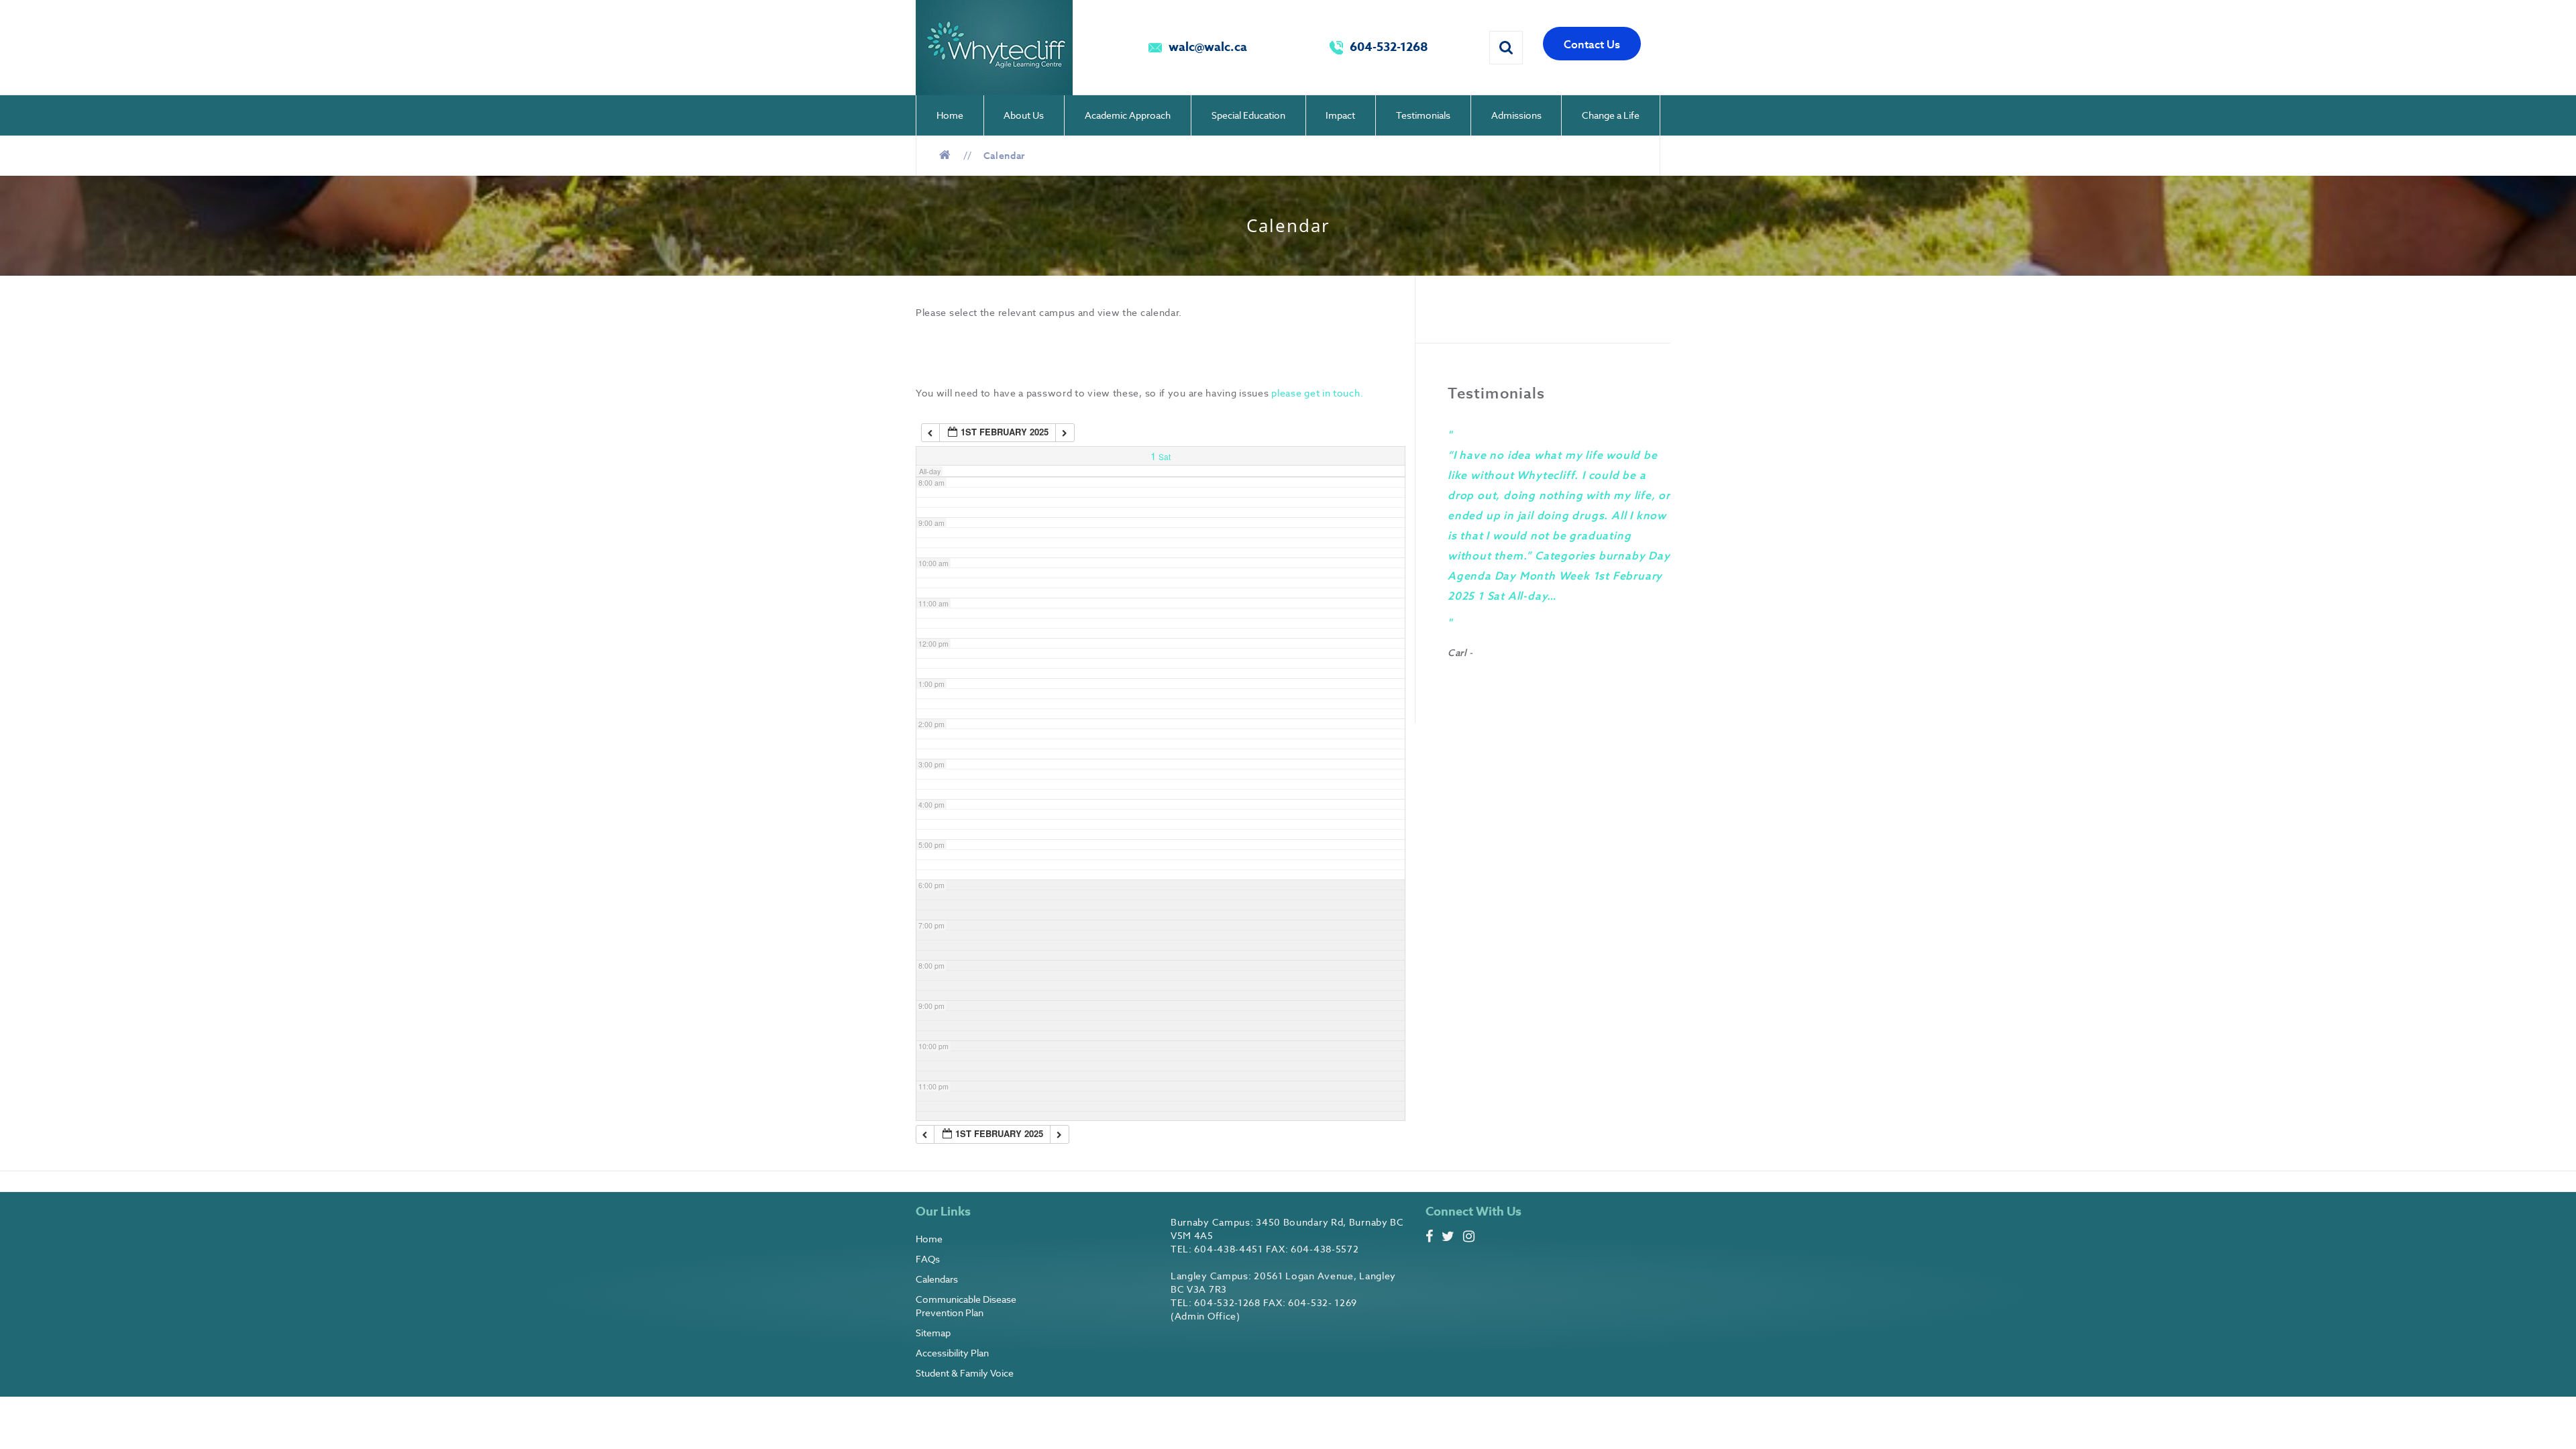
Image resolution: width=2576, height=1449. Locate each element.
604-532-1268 (1389, 47)
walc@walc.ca (1208, 47)
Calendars (937, 1279)
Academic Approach (1128, 115)
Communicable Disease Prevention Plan (966, 1306)
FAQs (928, 1259)
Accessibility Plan (952, 1353)
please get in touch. (1319, 393)
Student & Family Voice (965, 1373)
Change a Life (1611, 115)
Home (950, 115)
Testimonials (1423, 115)
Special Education (1248, 115)
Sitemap (933, 1333)
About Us (1024, 115)
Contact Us (1592, 44)
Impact (1340, 115)
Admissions (1516, 115)
